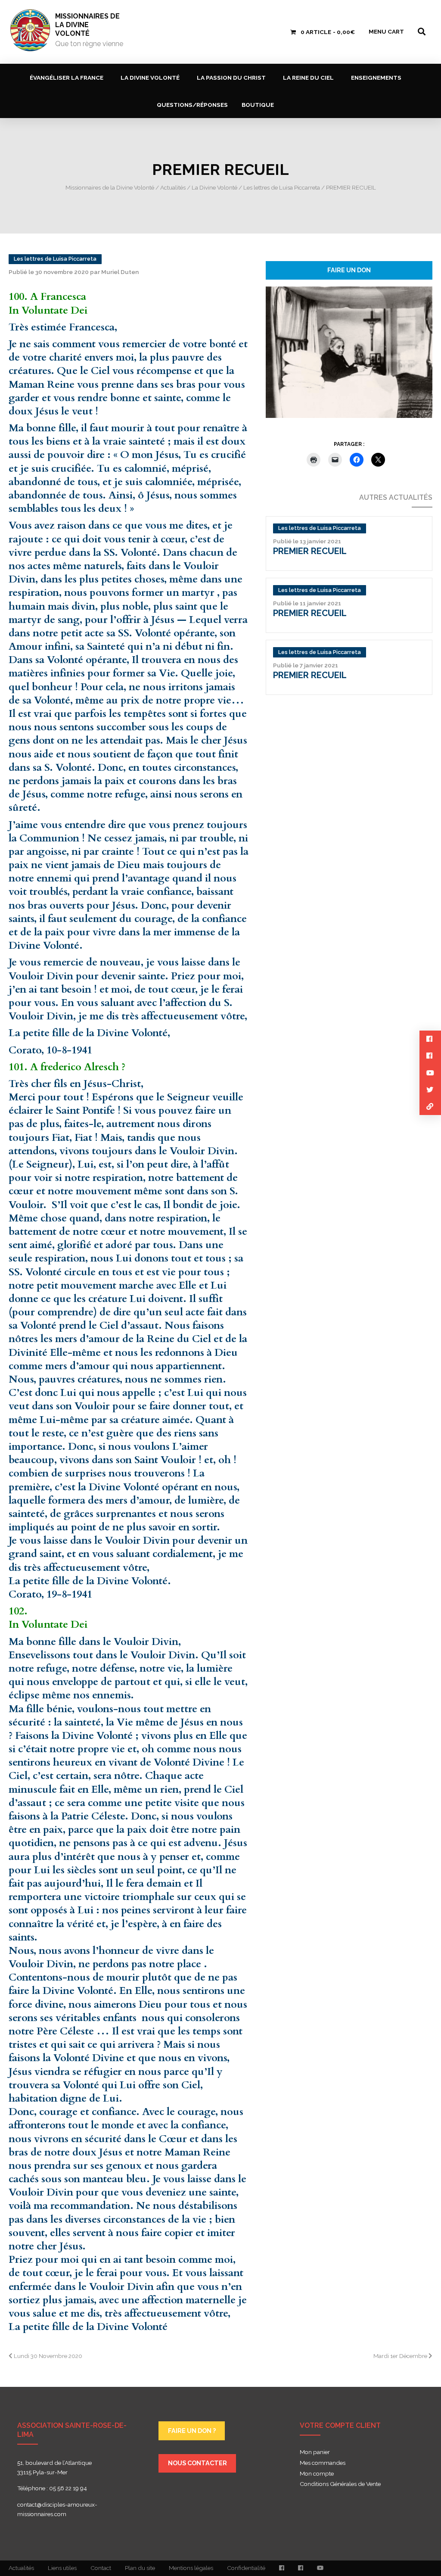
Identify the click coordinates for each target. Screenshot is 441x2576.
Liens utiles (62, 2568)
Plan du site (140, 2568)
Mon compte (317, 2474)
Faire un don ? (192, 2431)
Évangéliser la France (67, 78)
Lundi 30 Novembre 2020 (47, 2356)
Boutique (258, 105)
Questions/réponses (192, 105)
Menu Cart (386, 31)
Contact (101, 2568)
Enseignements (376, 78)
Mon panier (315, 2452)
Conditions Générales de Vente (340, 2484)
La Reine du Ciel (308, 78)
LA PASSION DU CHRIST (231, 78)
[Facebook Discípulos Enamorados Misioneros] (301, 2568)
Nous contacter (197, 2463)
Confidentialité (246, 2568)
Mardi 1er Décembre (401, 2356)
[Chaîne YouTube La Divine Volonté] (320, 2568)
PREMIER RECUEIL (310, 551)
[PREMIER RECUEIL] (349, 352)
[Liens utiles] (430, 1107)
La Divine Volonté (150, 78)
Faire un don (349, 270)
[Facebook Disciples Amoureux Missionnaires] (282, 2568)
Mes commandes (323, 2463)
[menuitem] (68, 77)
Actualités (21, 2568)
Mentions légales (191, 2568)
